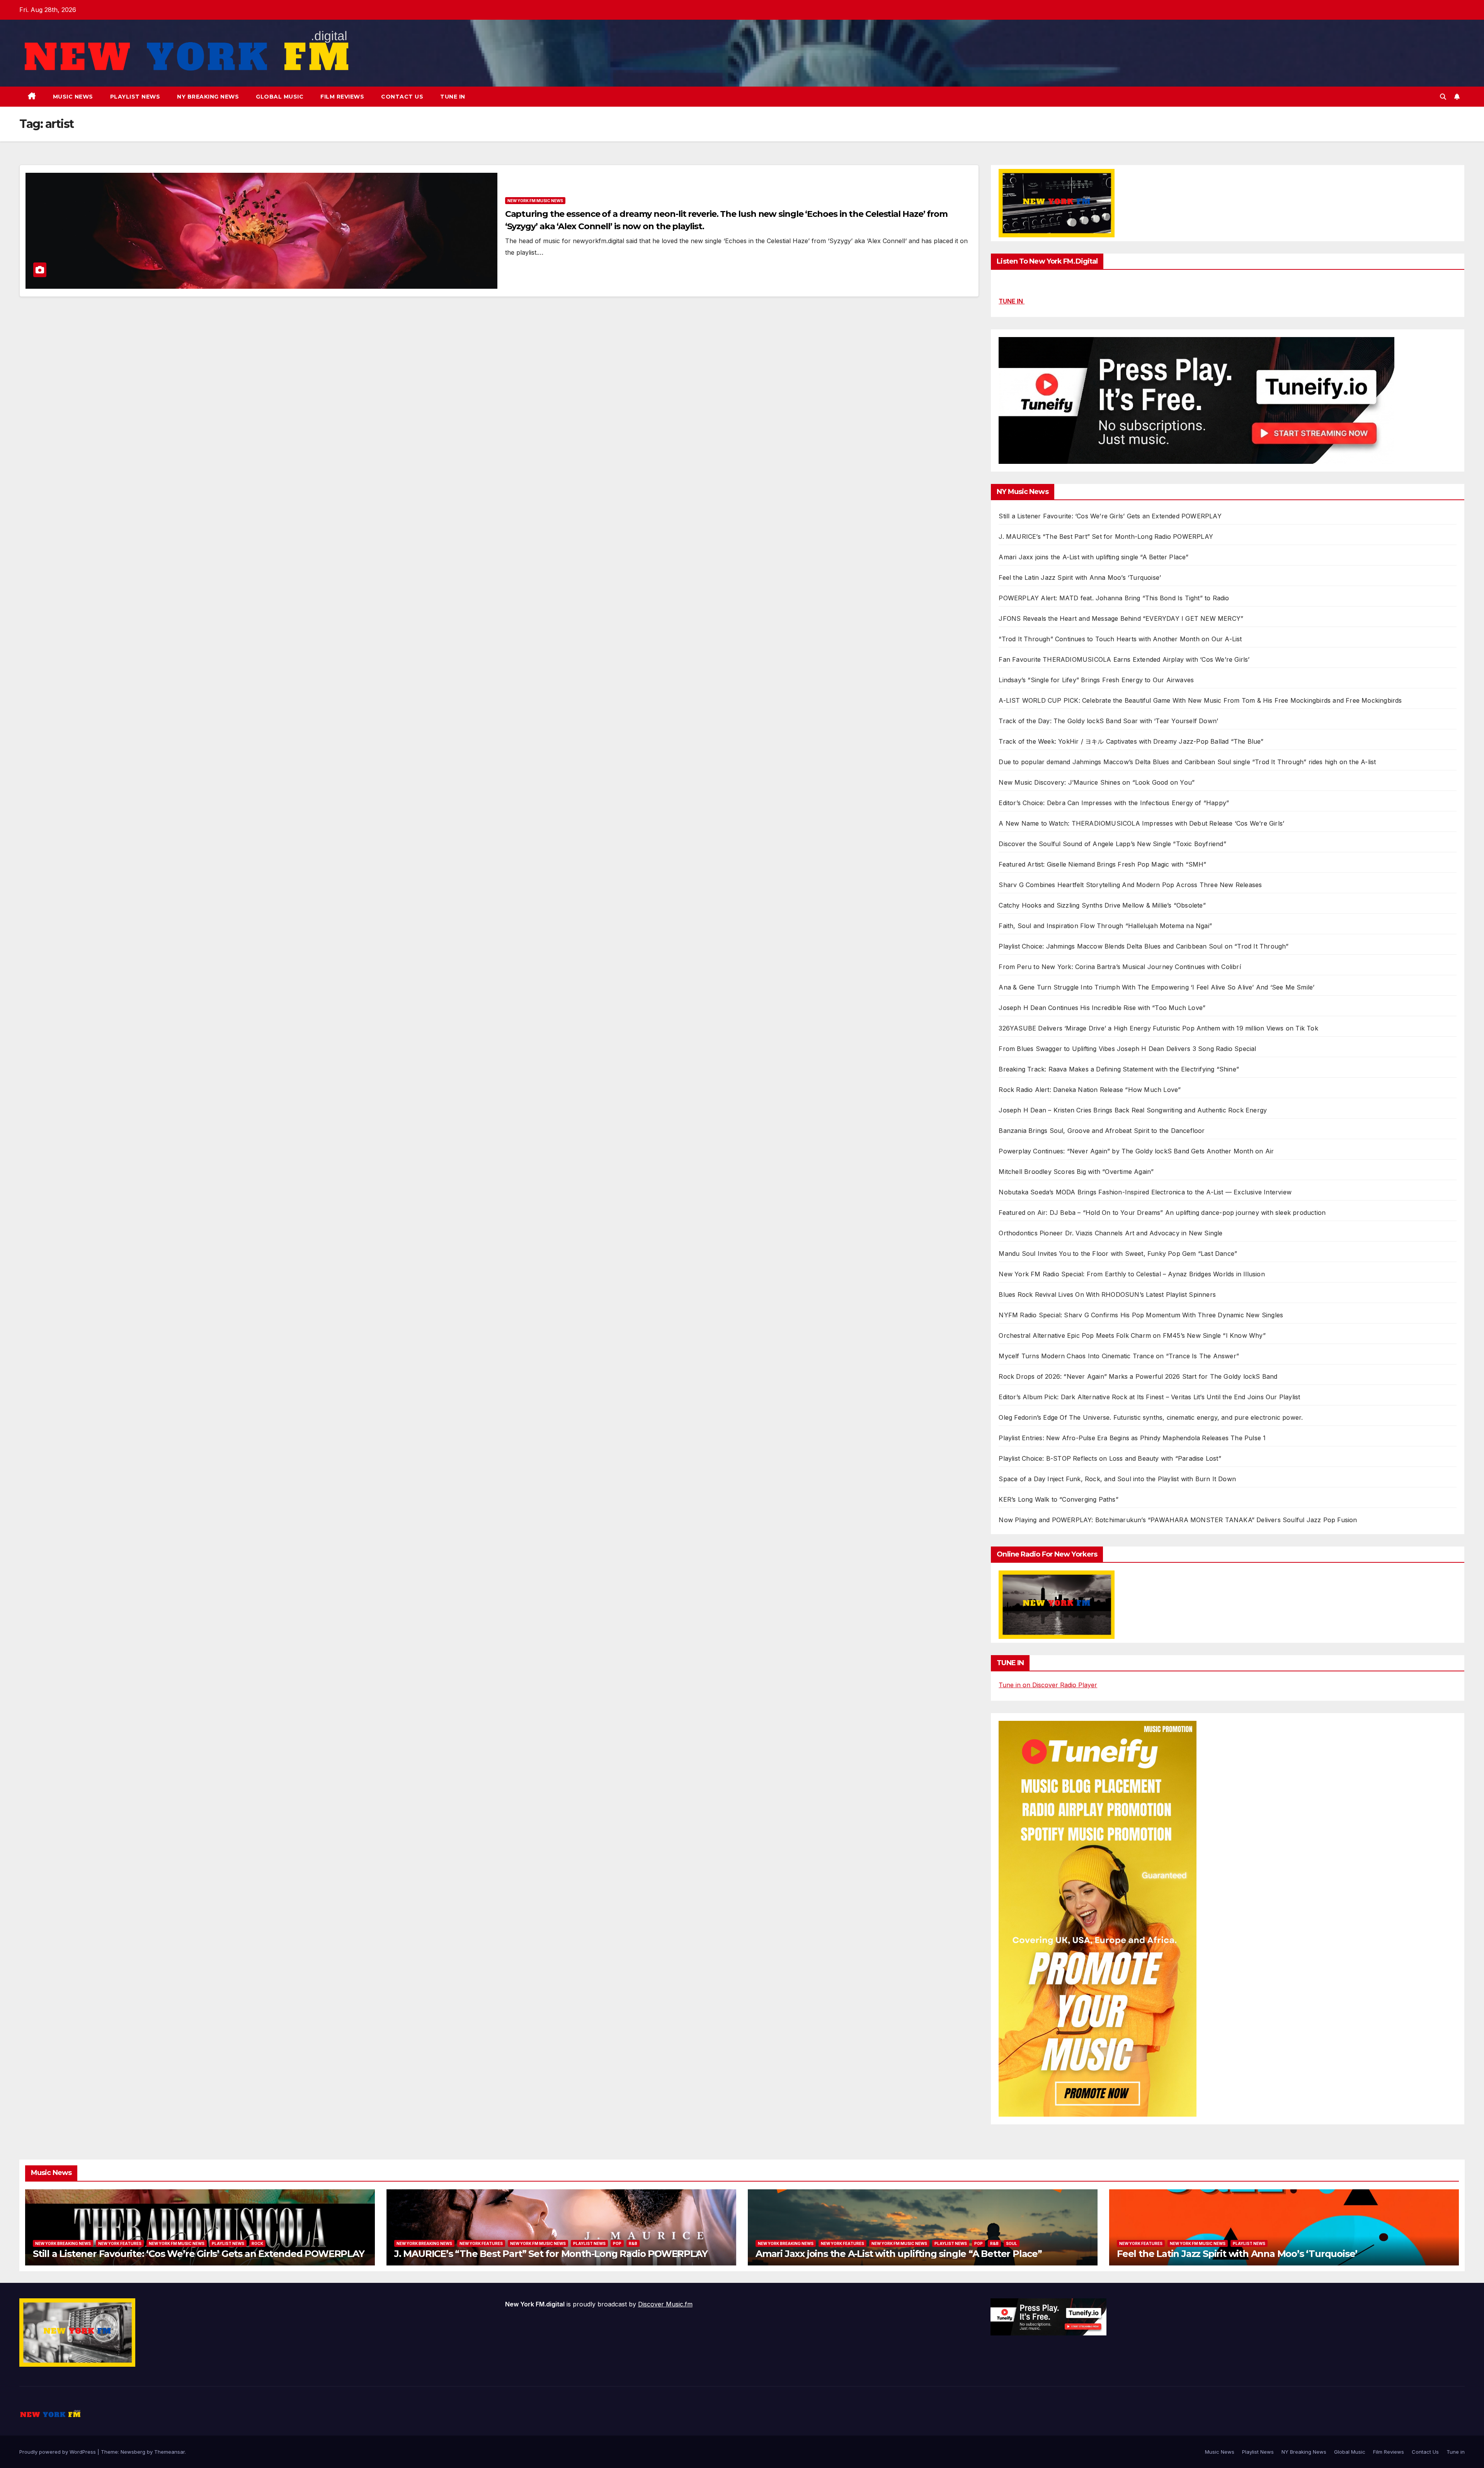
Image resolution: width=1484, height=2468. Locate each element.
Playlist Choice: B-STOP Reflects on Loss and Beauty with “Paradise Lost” (1110, 1458)
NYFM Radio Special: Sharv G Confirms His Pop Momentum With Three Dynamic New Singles (1141, 1315)
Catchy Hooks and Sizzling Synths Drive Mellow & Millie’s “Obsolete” (1102, 905)
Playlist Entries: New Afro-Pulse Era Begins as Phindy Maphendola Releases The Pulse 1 (1132, 1438)
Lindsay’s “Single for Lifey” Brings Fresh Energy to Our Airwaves (1096, 680)
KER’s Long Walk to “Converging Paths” (1058, 1499)
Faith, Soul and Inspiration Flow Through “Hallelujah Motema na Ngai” (1105, 926)
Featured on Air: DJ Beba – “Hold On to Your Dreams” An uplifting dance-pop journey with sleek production (1162, 1213)
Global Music (280, 97)
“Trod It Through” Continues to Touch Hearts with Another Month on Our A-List (1120, 639)
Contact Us (402, 97)
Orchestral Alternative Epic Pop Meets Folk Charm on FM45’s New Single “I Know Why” (1132, 1335)
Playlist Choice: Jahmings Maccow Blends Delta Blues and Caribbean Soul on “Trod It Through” (1144, 946)
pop (617, 2243)
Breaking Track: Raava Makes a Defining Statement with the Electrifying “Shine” (1119, 1069)
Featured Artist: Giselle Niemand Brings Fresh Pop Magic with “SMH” (1102, 864)
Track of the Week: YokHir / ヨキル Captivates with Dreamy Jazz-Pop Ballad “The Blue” (1131, 741)
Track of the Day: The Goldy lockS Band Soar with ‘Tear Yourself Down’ (1108, 721)
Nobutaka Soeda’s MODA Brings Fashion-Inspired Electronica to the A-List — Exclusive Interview (1145, 1192)
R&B (633, 2243)
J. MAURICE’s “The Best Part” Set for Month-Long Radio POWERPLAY (1106, 537)
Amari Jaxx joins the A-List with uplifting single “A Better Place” (1093, 557)
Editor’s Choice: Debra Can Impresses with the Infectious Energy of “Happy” (1114, 803)
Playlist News (135, 97)
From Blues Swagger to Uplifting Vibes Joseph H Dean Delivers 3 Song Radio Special (1127, 1049)
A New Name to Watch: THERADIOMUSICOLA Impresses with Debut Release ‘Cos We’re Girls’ (1141, 823)
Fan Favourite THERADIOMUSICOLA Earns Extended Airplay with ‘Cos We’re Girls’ (1124, 659)
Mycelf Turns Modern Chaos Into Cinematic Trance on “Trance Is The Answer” (1119, 1356)
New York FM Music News (535, 201)
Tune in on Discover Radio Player (1048, 1685)
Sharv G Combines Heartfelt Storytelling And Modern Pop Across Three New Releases (1130, 885)
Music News (73, 97)
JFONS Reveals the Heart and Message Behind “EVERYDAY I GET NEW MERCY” (1121, 618)
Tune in (453, 97)
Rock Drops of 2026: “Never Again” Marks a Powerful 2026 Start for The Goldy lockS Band (1138, 1376)
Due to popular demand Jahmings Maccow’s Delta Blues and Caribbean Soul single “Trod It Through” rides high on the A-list (1187, 762)
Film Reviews (342, 97)
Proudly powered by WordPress (58, 2452)
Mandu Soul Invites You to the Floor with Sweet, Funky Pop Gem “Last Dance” (1118, 1254)
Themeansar (169, 2452)
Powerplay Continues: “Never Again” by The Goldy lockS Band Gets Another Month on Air (1136, 1151)
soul (1012, 2243)
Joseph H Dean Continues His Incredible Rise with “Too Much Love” (1102, 1008)
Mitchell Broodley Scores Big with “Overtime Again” (1076, 1172)
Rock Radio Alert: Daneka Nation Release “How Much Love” (1090, 1090)
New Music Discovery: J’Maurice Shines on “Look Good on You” (1097, 782)
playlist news (228, 2243)
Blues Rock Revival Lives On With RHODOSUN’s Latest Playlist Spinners (1107, 1294)
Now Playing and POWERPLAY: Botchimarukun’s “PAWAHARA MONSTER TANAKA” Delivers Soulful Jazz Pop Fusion (1178, 1520)
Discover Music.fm (665, 2304)
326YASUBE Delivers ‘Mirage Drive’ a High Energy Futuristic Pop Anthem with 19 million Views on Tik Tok (1158, 1028)
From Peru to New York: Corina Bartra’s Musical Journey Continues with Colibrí (1120, 967)
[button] (1443, 97)
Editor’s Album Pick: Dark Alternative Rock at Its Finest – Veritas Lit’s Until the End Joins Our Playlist (1149, 1397)
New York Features (120, 2243)
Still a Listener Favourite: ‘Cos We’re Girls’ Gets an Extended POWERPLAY (1110, 516)
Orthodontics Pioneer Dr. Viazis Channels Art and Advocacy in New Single (1110, 1233)
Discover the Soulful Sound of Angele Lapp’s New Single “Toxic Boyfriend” (1112, 844)
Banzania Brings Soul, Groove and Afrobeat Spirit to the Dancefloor (1102, 1131)
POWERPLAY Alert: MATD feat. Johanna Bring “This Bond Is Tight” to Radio (1114, 598)
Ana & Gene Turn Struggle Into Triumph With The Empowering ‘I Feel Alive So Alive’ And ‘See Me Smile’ (1156, 987)
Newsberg (133, 2452)
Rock (257, 2243)
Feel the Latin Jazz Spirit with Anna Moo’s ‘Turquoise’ (1080, 577)
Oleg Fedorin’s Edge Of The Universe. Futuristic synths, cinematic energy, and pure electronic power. (1151, 1417)
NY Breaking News (208, 97)
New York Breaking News (63, 2243)
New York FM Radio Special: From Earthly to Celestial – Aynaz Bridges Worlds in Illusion (1132, 1274)
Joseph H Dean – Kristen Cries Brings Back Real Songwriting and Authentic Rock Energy (1133, 1110)
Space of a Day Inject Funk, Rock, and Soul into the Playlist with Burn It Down (1117, 1479)
